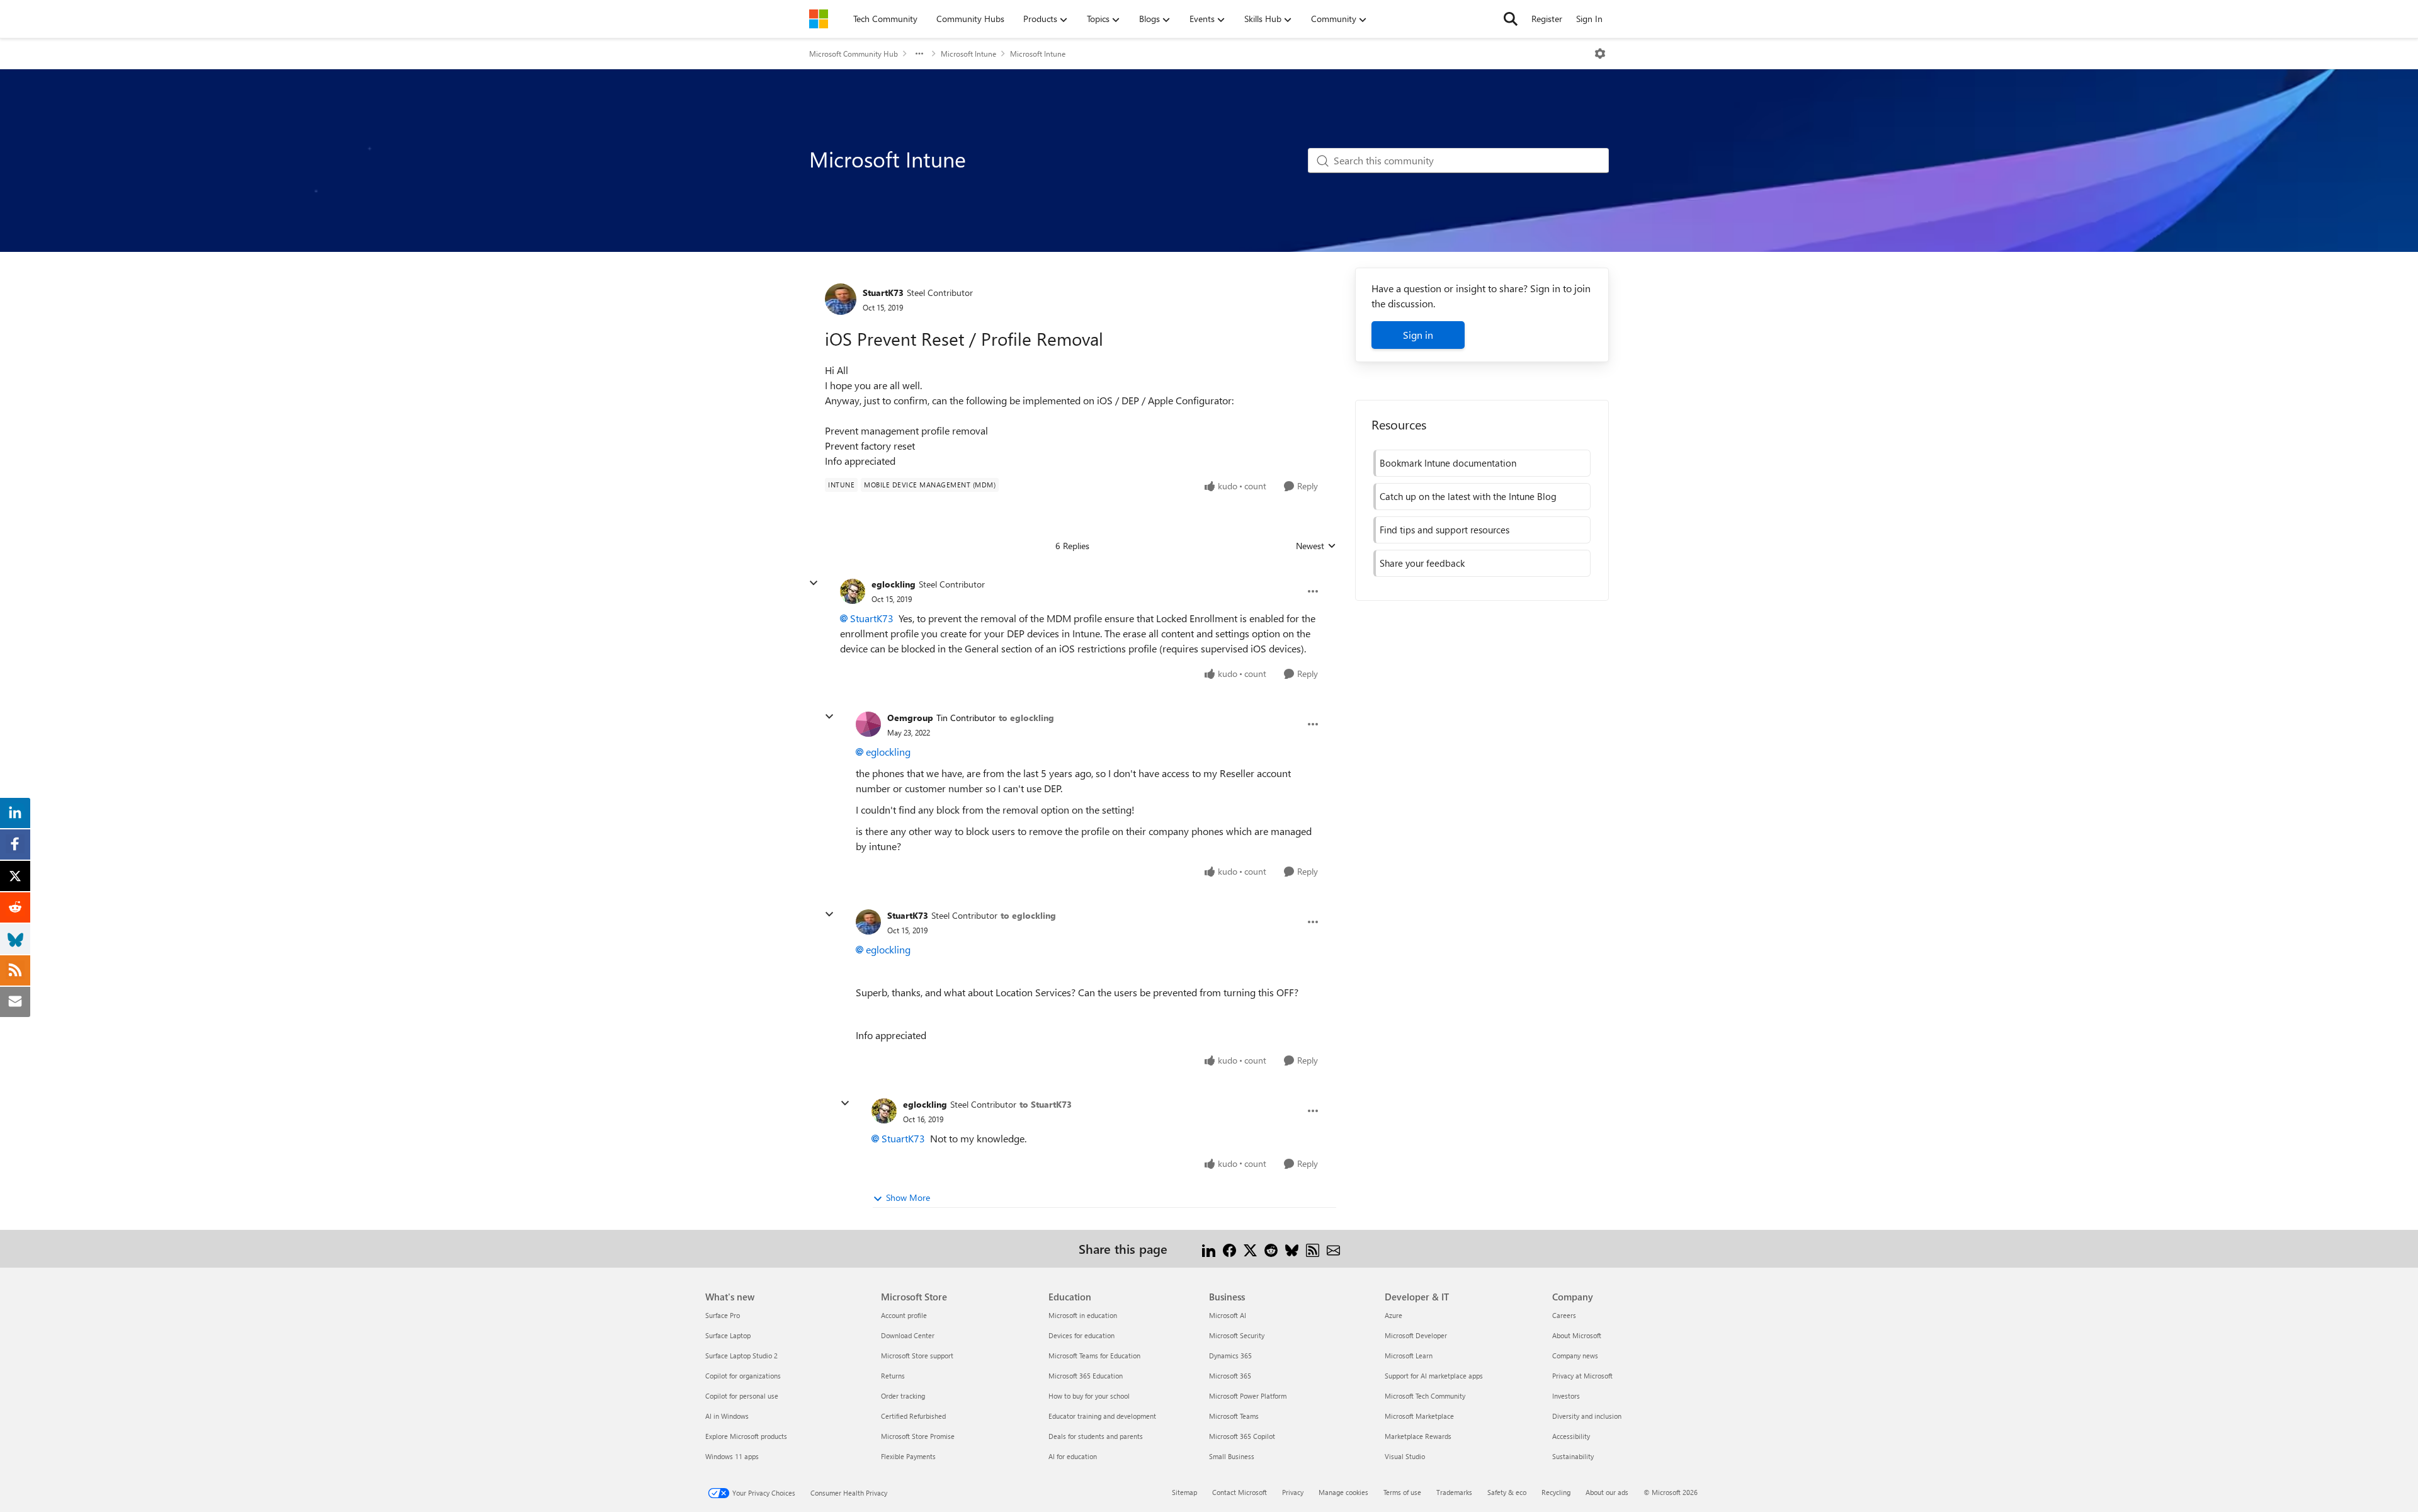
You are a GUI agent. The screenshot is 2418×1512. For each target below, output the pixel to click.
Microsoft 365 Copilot (1242, 1436)
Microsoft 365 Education (1086, 1376)
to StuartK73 (1046, 1104)
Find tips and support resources (1445, 530)
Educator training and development (1102, 1416)
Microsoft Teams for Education (1094, 1356)
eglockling (894, 584)
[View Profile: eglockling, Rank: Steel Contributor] (853, 591)
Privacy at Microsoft (1582, 1376)
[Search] (1511, 19)
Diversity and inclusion (1587, 1416)
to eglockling (1026, 718)
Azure (1393, 1315)
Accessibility (1571, 1436)
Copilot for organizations (743, 1376)
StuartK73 (883, 293)
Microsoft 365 (1230, 1376)
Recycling (1556, 1492)
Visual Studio (1405, 1456)
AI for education (1073, 1456)
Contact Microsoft (1240, 1492)
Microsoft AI (1228, 1315)
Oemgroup (910, 718)
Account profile (904, 1315)
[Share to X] (1250, 1248)
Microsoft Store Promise (918, 1436)
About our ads (1607, 1492)
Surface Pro (723, 1315)
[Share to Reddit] (1271, 1248)
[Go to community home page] (819, 19)
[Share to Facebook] (1229, 1248)
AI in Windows (727, 1416)
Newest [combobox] (1316, 546)
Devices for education (1081, 1335)
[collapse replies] (814, 583)
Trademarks (1454, 1492)
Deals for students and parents (1096, 1436)
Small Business (1232, 1456)
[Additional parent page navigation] (919, 54)
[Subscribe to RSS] (1313, 1248)
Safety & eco (1507, 1492)
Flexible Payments (908, 1456)
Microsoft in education (1083, 1315)
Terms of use (1402, 1492)
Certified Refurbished (913, 1416)
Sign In (1589, 19)
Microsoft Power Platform (1248, 1396)
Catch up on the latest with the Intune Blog (1468, 496)
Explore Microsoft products (746, 1436)
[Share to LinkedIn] (1209, 1248)
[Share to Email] (1333, 1248)
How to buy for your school (1089, 1396)
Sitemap (1184, 1492)
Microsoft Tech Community (1425, 1396)
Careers (1564, 1315)
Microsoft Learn (1409, 1356)
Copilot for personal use (742, 1396)
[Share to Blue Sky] (1292, 1248)
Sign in (1418, 335)
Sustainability (1573, 1456)
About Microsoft (1577, 1335)
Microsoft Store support (917, 1356)
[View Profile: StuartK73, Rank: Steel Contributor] (841, 299)
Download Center (908, 1335)
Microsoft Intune (968, 54)
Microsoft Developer (1416, 1335)
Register (1547, 19)
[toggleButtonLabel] (1600, 54)
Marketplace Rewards (1418, 1436)
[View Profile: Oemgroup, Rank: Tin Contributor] (868, 724)
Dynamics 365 (1230, 1356)
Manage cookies (1343, 1492)
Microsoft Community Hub (854, 54)
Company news (1575, 1356)
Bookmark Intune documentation (1448, 463)
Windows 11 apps (732, 1456)
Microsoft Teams (1234, 1416)
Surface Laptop (728, 1335)
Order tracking (903, 1396)
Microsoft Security (1237, 1335)
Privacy (1293, 1492)
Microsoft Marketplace (1419, 1416)
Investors (1566, 1396)
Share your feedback (1422, 563)
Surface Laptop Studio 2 (741, 1356)
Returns (893, 1376)
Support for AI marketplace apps (1434, 1376)
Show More (908, 1197)
